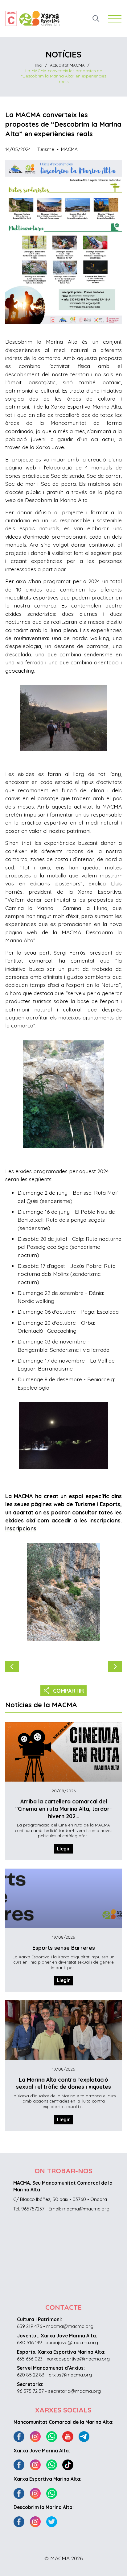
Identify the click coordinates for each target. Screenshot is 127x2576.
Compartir (64, 1690)
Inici (39, 65)
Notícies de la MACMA (41, 1705)
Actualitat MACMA (67, 65)
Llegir (63, 1849)
